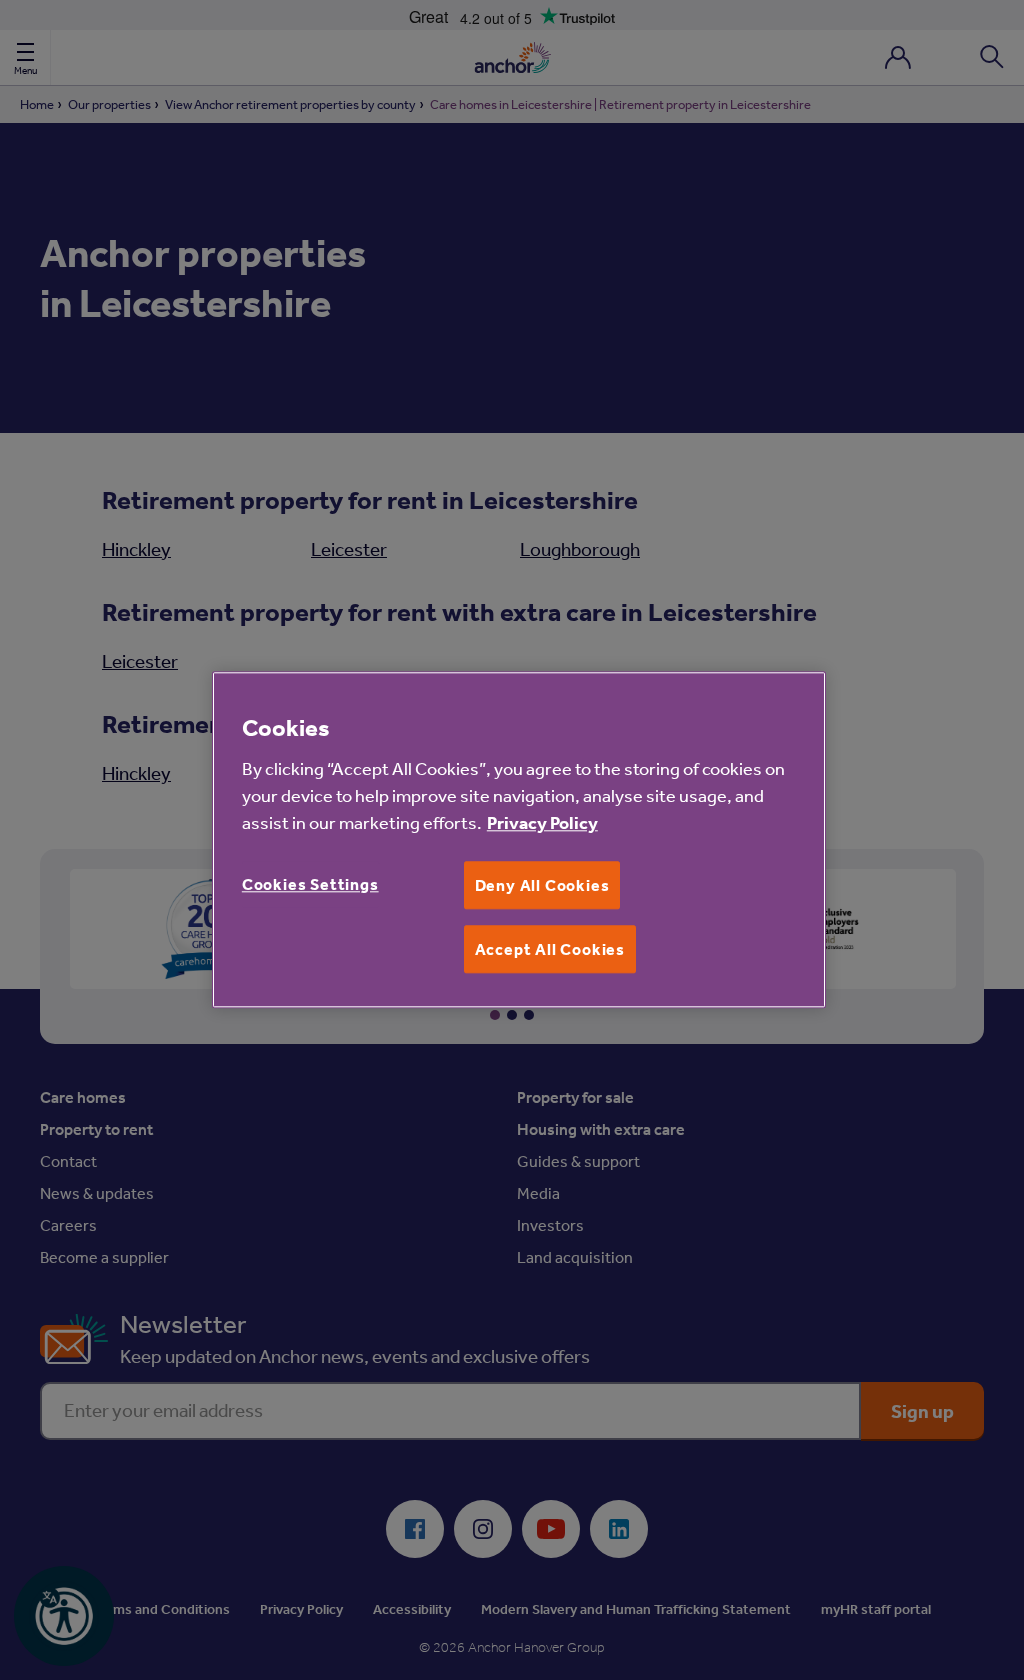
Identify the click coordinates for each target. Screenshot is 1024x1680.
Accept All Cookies (550, 949)
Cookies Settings (310, 884)
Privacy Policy (542, 822)
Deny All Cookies (542, 885)
